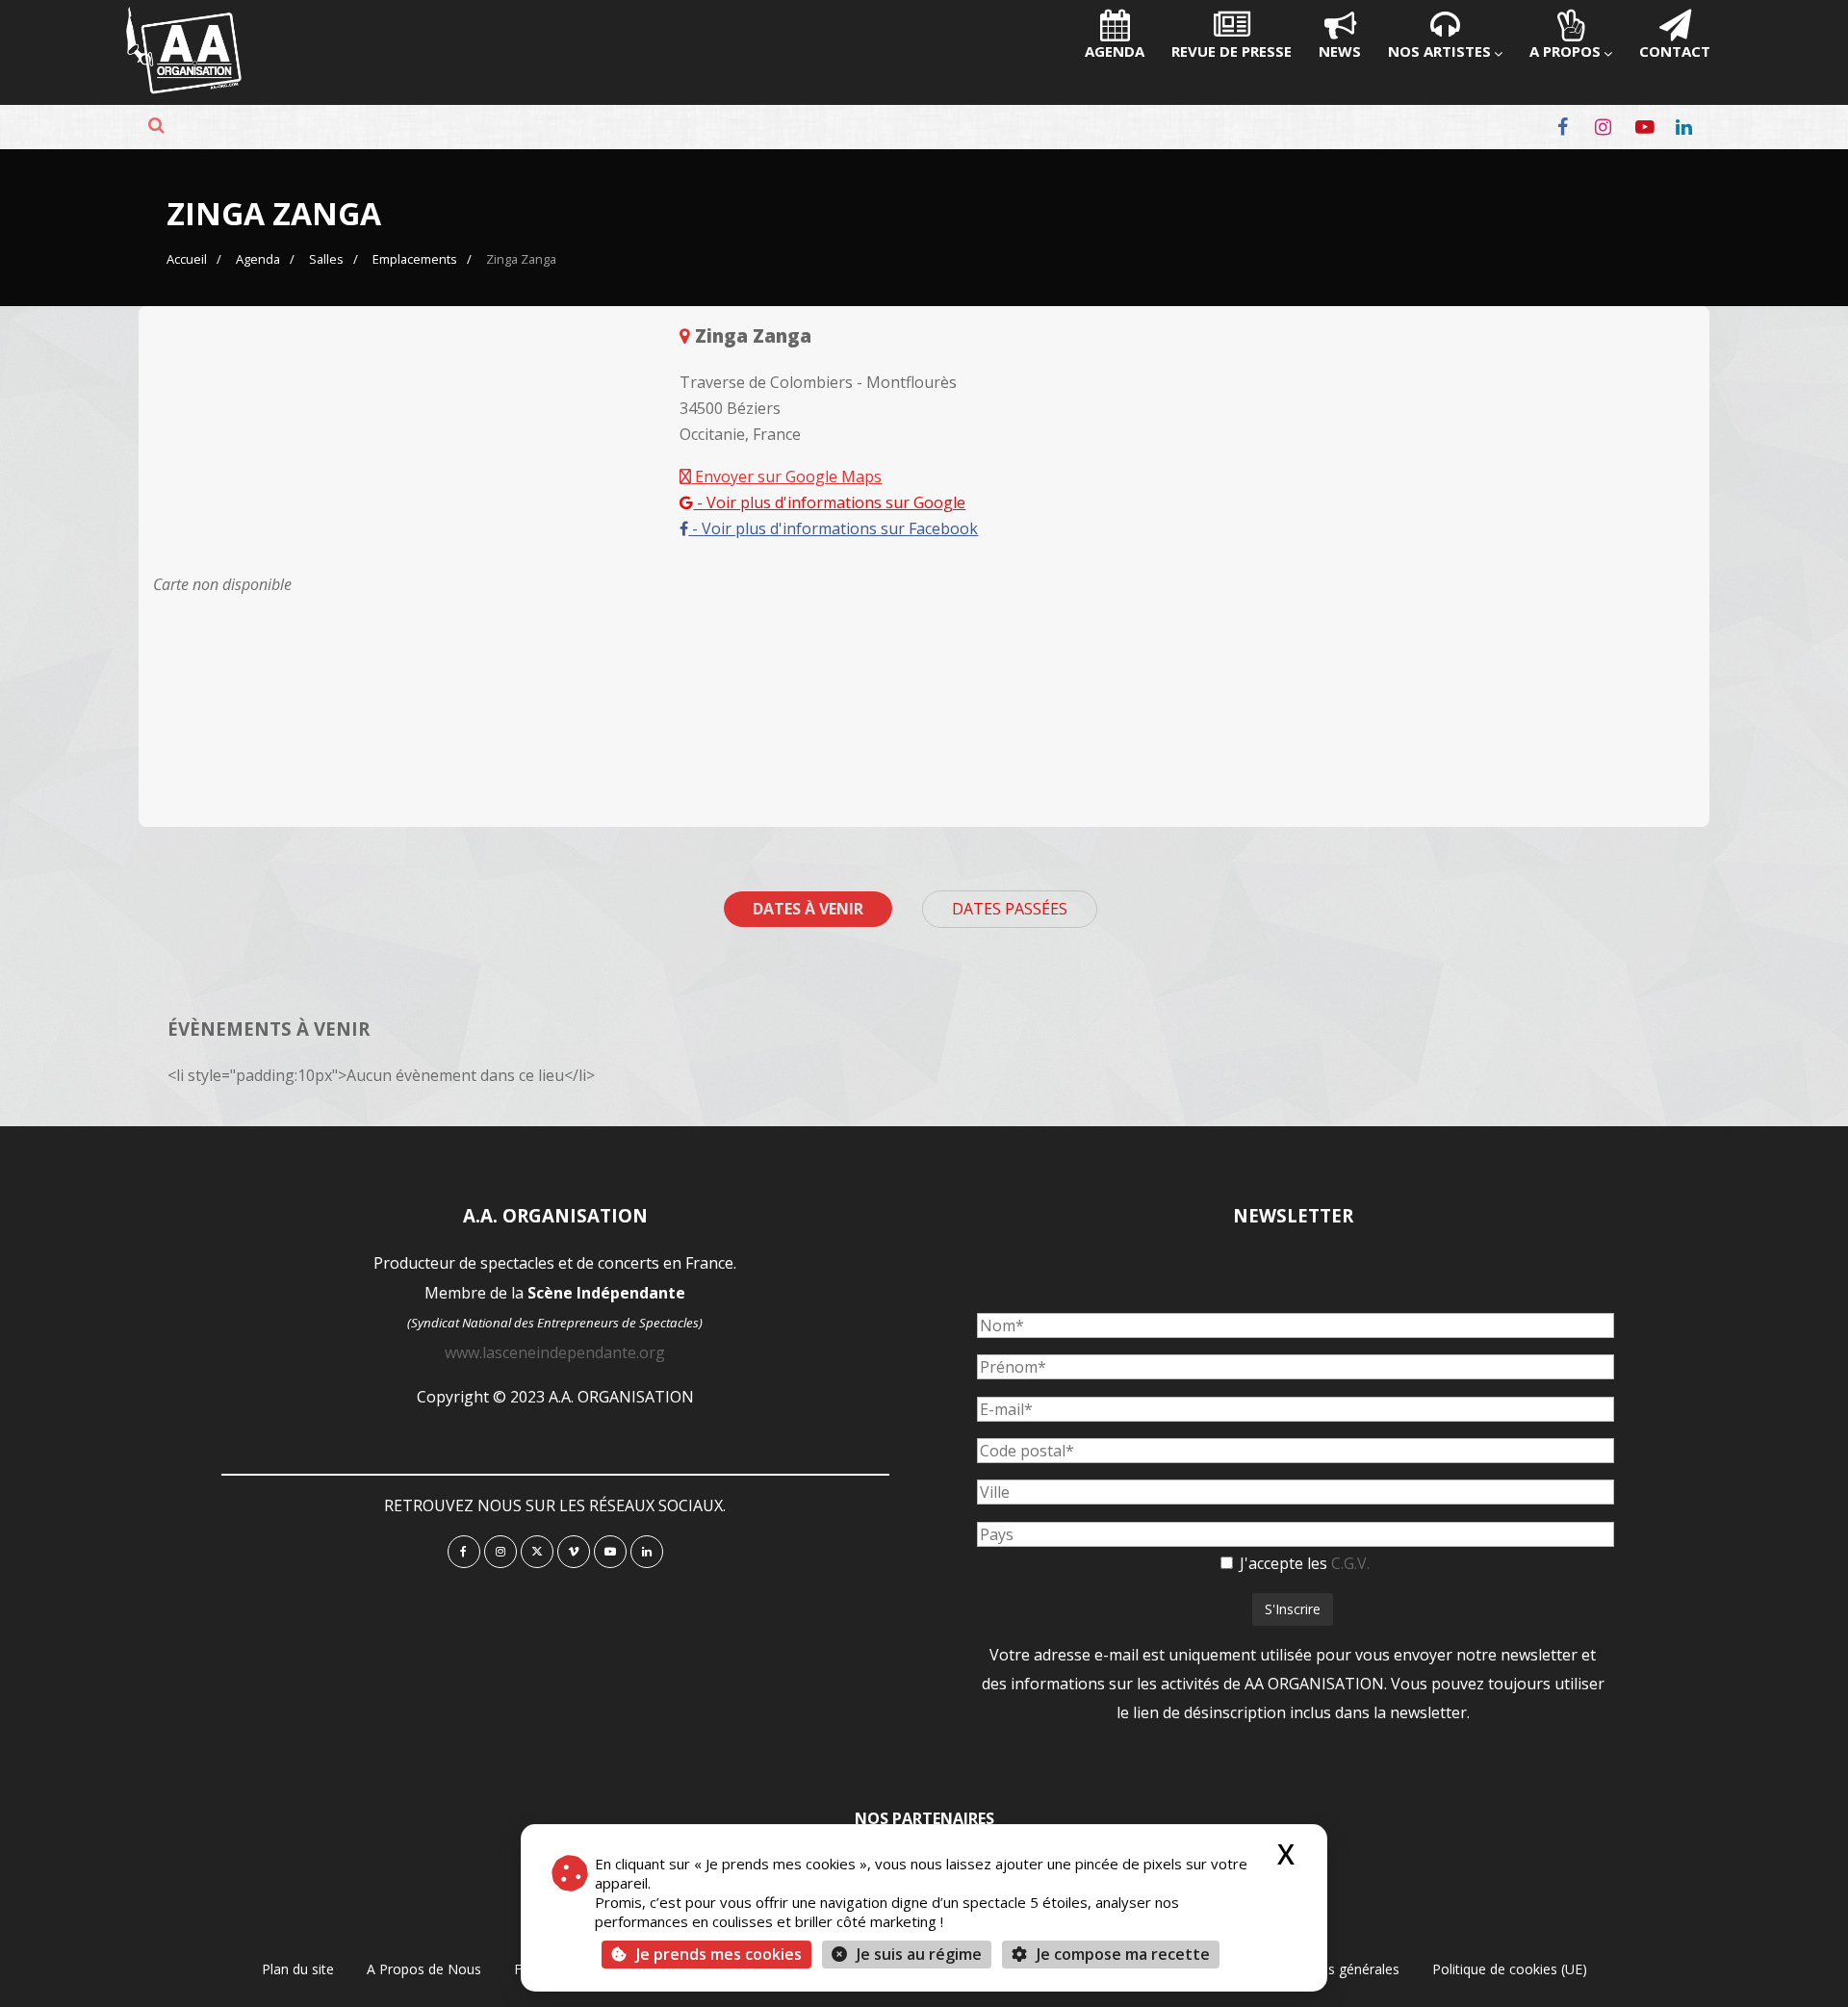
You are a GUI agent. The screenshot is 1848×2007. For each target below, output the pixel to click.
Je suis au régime (919, 1954)
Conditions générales (1334, 1969)
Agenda (1115, 51)
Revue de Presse (1232, 51)
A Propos (1565, 51)
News (1340, 51)
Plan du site (298, 1969)
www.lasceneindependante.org (555, 1352)
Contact (1675, 51)
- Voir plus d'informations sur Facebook (833, 528)
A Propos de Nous (424, 1969)
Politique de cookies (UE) (1510, 1969)
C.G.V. (1350, 1563)
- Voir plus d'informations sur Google (829, 502)
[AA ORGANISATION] (184, 89)
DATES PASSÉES (1010, 909)
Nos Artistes (1439, 51)
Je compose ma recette (1121, 1954)
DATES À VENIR (808, 909)
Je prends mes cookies (719, 1954)
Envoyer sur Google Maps (786, 476)
